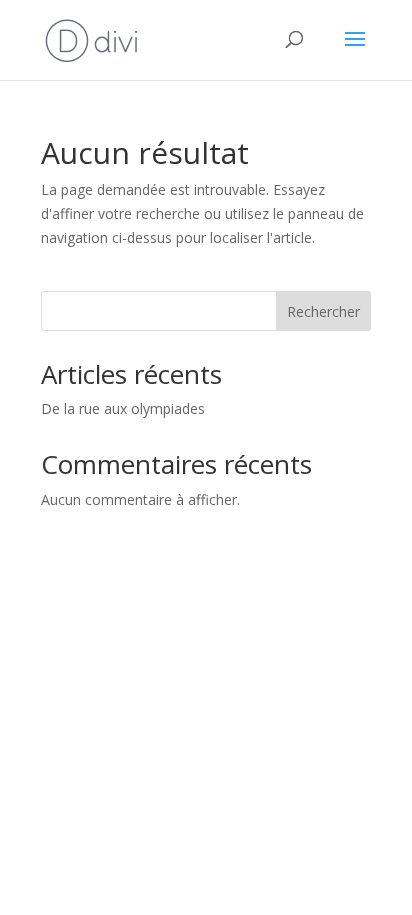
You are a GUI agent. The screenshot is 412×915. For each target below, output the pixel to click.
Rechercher (323, 311)
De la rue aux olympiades (123, 408)
